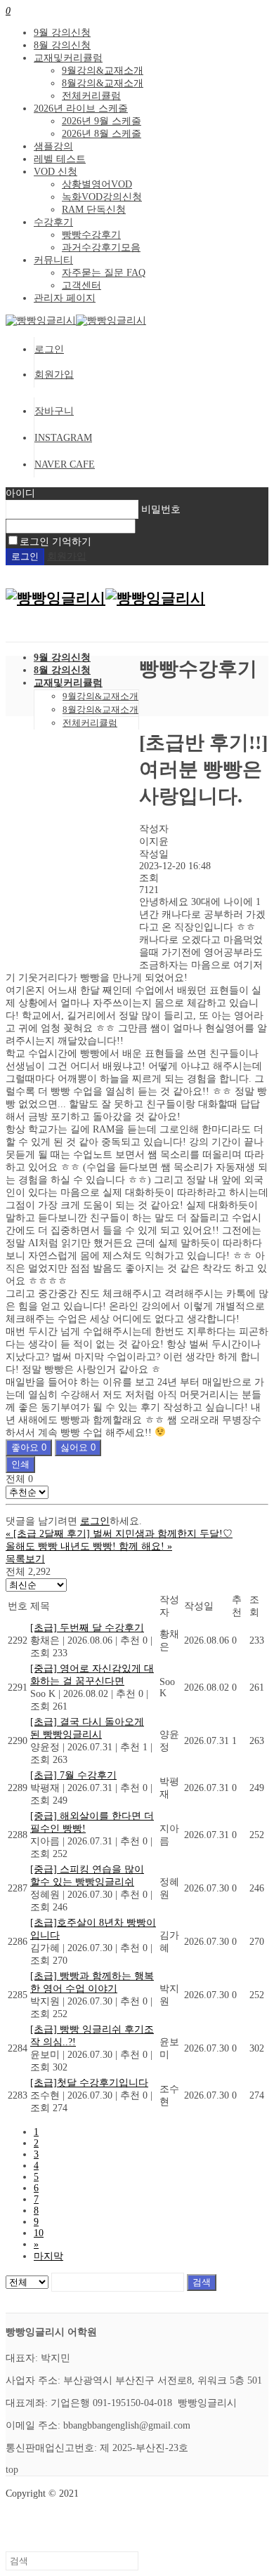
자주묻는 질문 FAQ (104, 273)
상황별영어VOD (97, 184)
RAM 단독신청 (94, 210)
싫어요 (78, 1447)
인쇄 (20, 1464)
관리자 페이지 (65, 298)
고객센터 (81, 285)
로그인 (49, 349)
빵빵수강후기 (91, 235)
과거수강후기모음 (101, 247)
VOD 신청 (56, 172)
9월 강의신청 (62, 33)
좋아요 (29, 1447)
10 (39, 2233)
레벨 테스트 (60, 159)
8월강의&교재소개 (103, 83)
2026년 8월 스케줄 (102, 134)
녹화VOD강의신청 (102, 197)
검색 (202, 2282)
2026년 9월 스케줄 (102, 121)
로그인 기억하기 (56, 542)
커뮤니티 (53, 260)
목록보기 (25, 1559)
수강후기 (53, 222)
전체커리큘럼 (91, 96)
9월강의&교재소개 (103, 71)
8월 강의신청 (62, 45)
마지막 (48, 2256)
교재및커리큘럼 (68, 58)
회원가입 (54, 375)
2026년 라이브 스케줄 (81, 108)
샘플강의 (53, 146)
